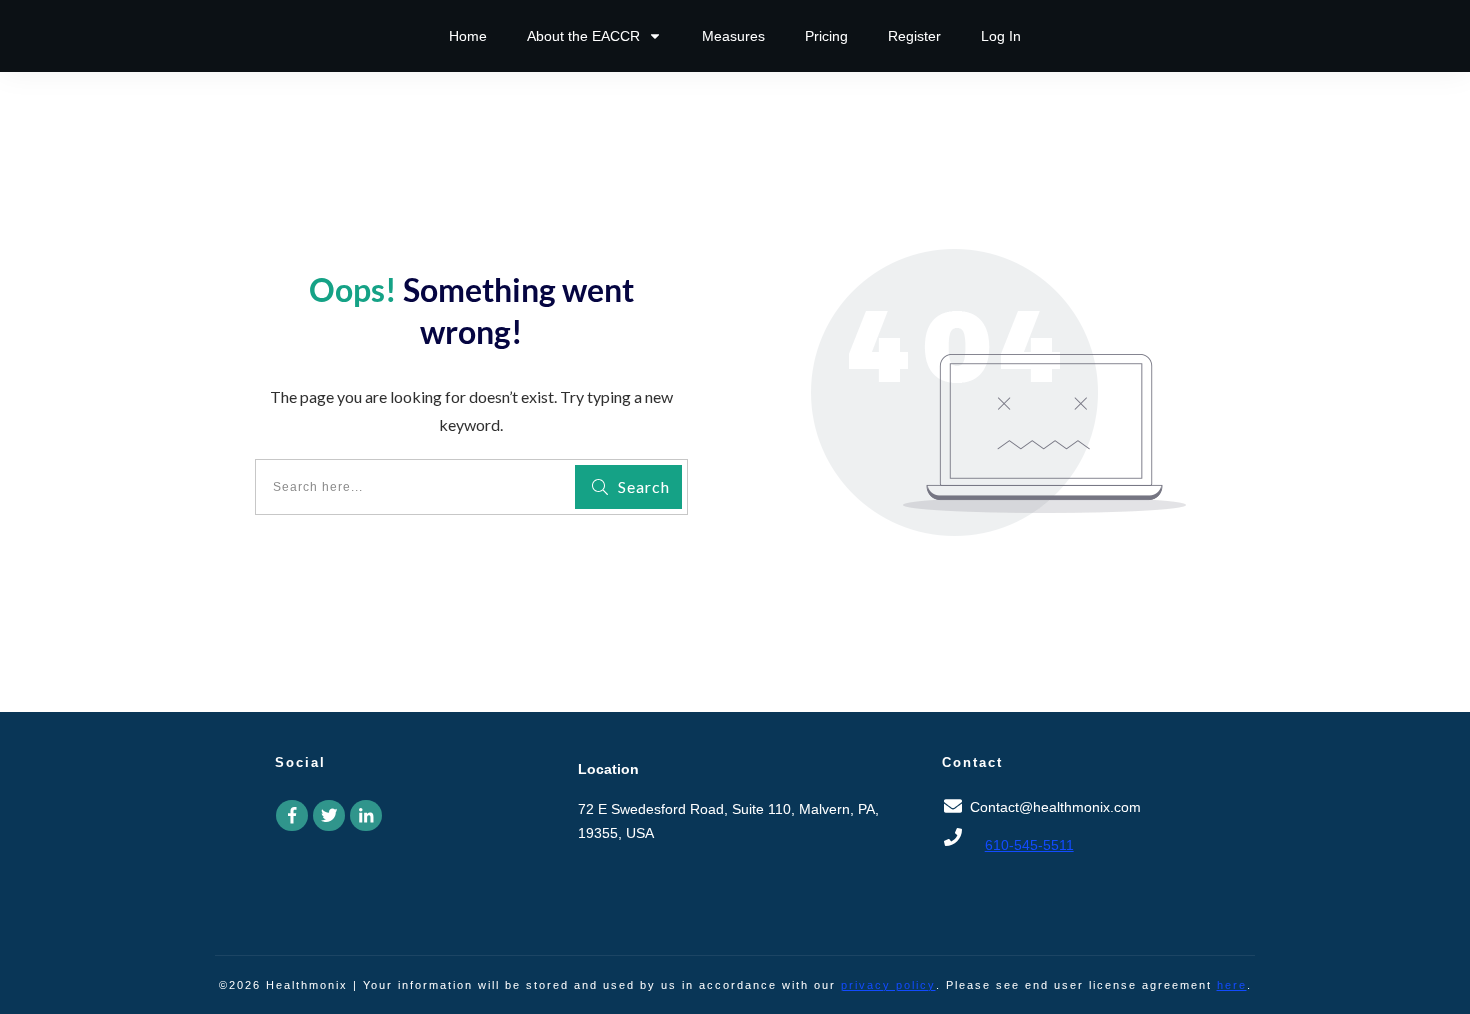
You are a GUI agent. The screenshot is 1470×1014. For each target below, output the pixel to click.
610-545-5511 (1029, 845)
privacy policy (888, 985)
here (1232, 985)
